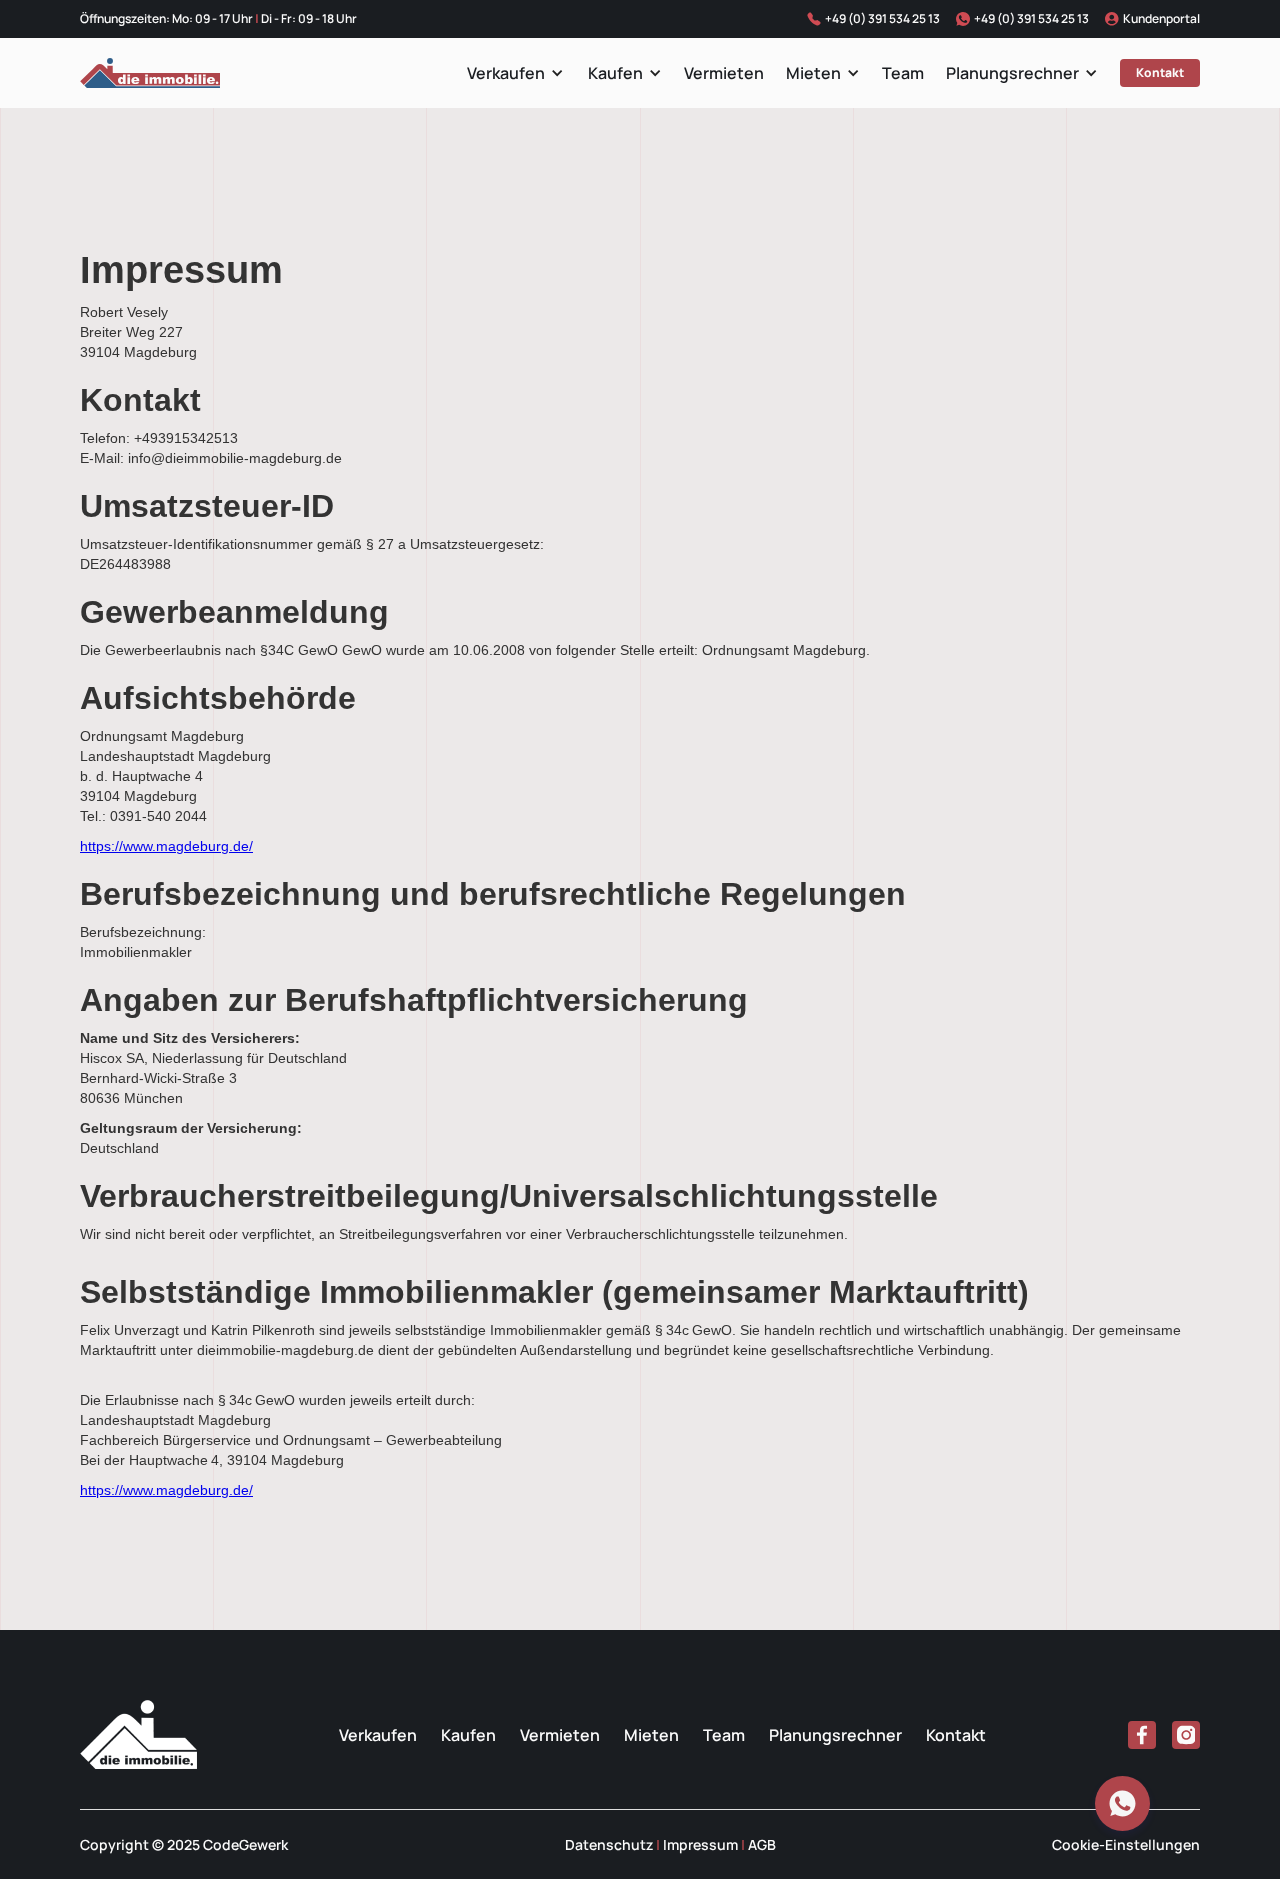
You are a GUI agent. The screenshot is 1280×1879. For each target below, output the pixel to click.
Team (903, 73)
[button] (515, 73)
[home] (150, 73)
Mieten (813, 73)
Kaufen (615, 73)
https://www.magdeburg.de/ (166, 846)
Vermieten (724, 73)
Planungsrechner (1012, 73)
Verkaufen (506, 73)
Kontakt (1160, 72)
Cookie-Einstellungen (1126, 1844)
